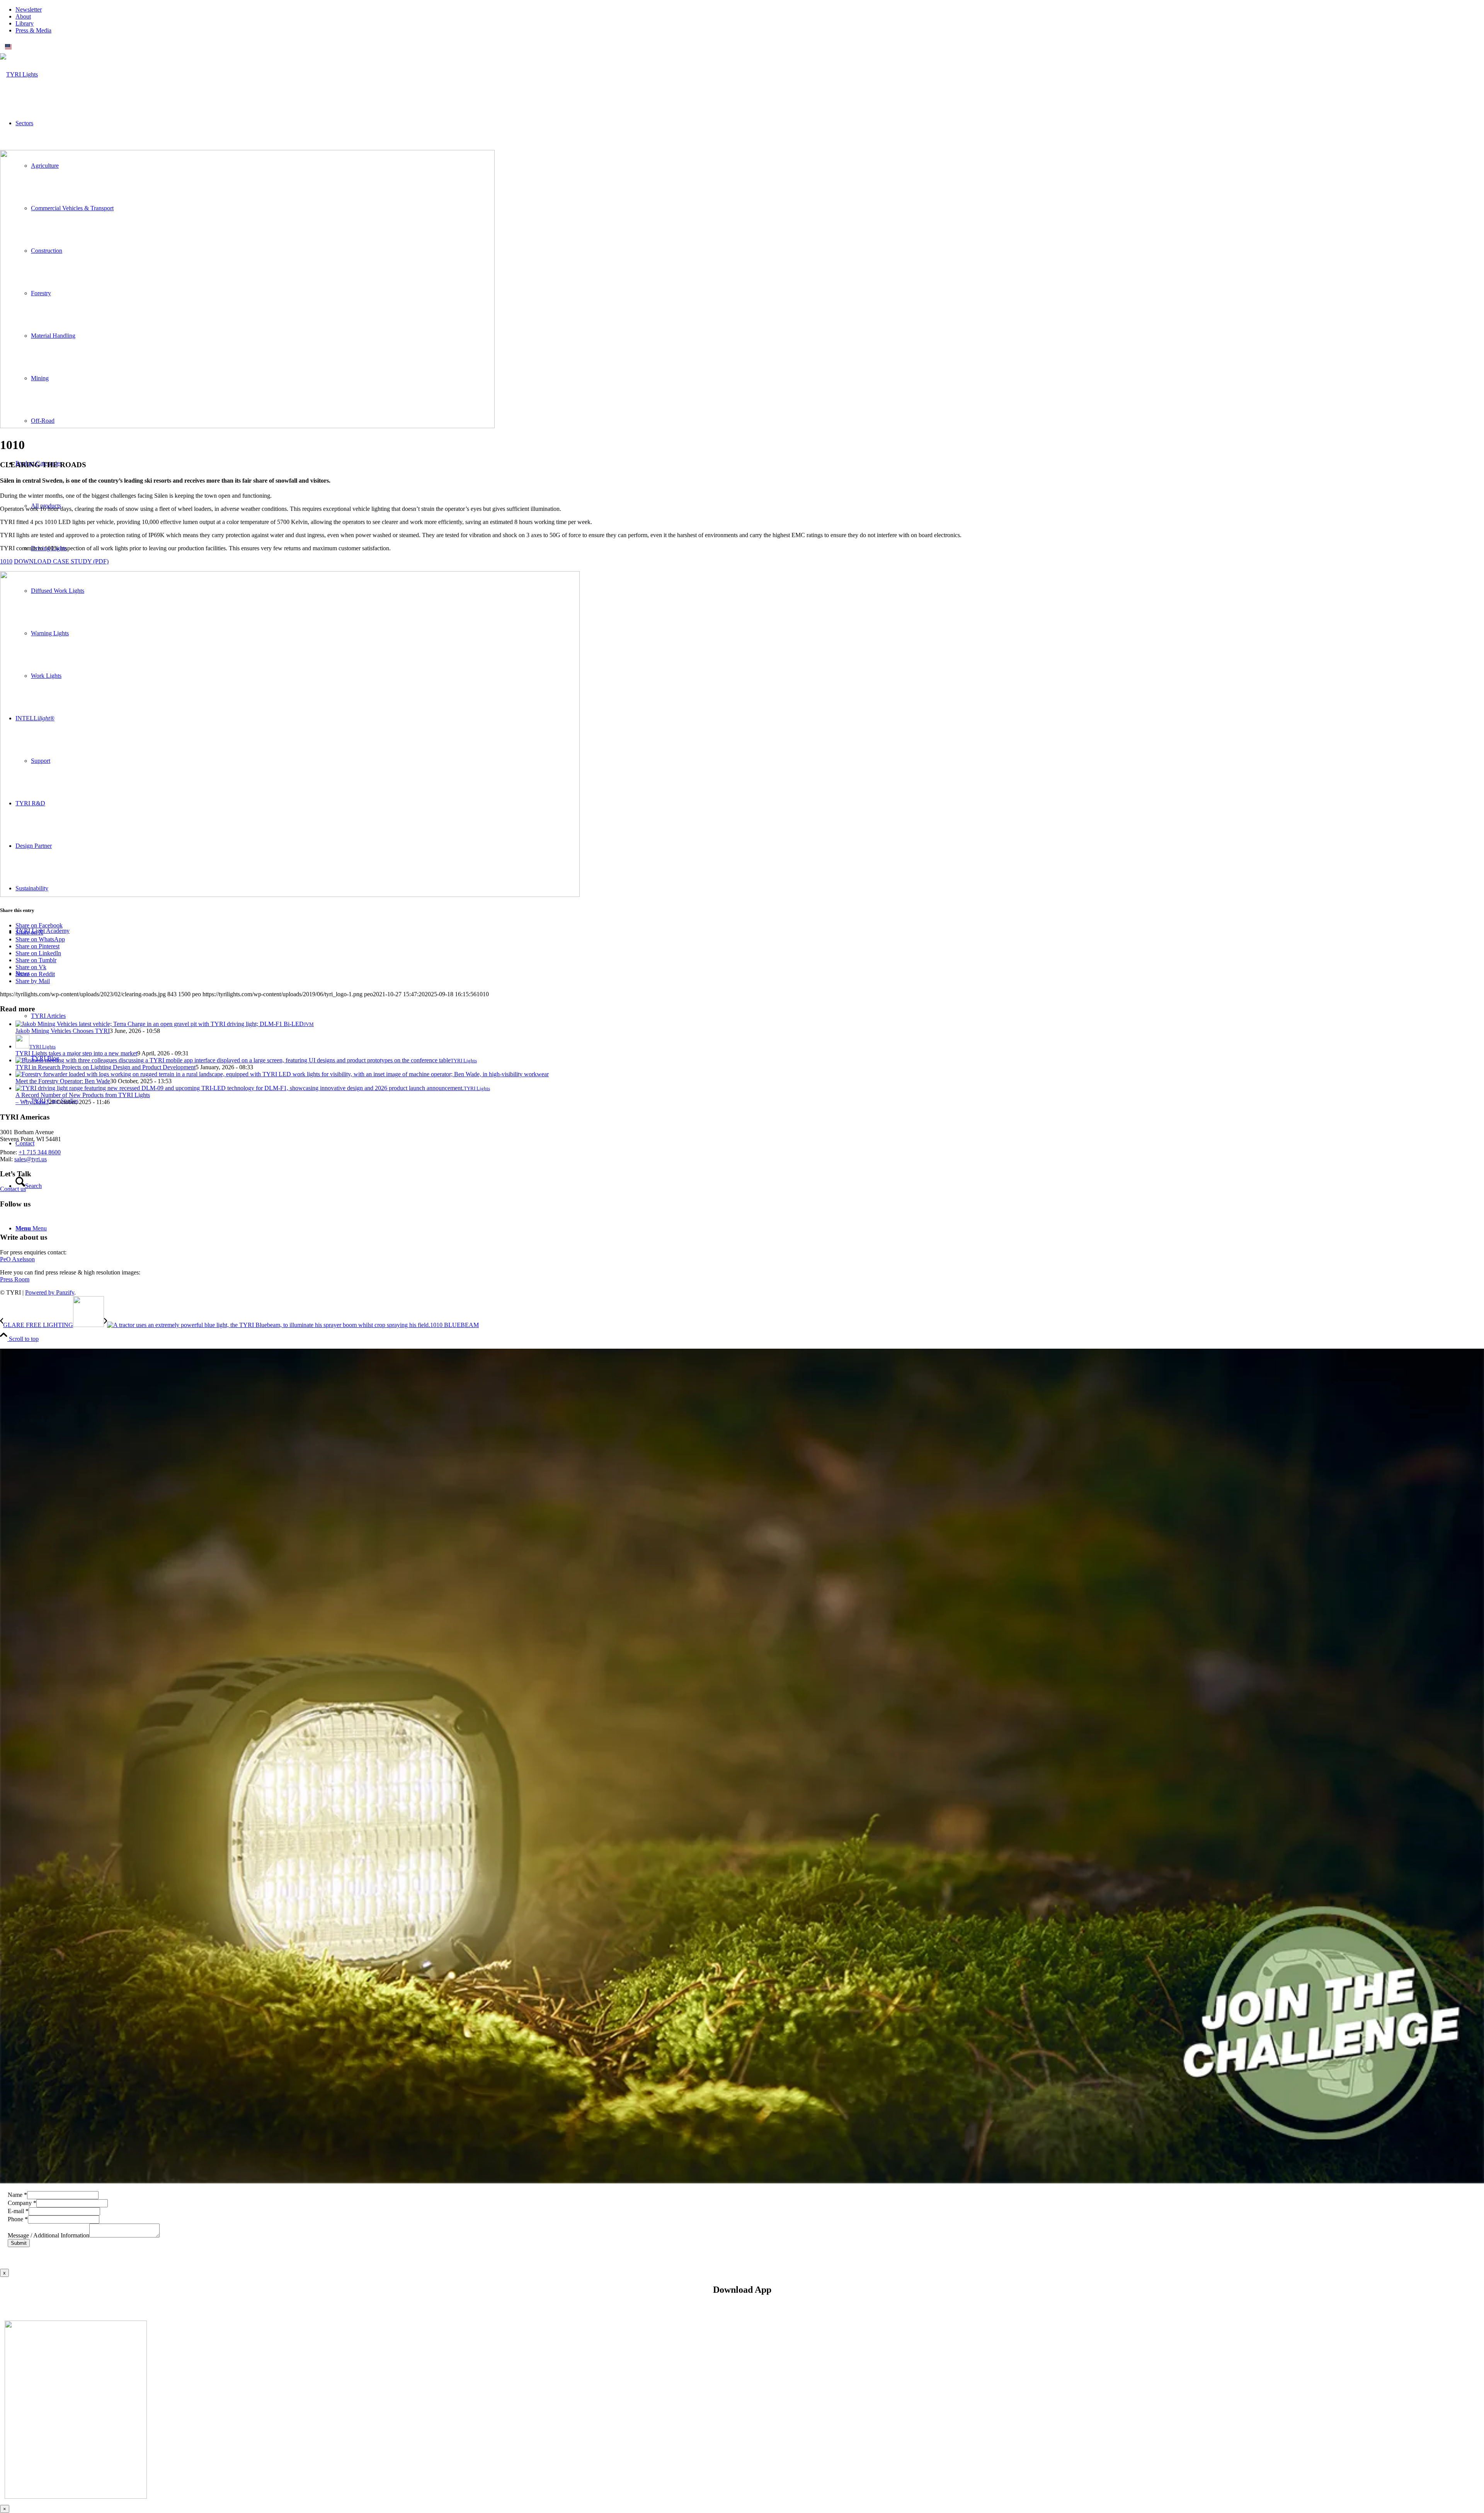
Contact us (13, 1189)
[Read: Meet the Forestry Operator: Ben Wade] (282, 1074)
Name (17, 2195)
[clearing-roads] (247, 426)
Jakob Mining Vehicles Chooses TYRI (63, 1031)
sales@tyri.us (31, 1159)
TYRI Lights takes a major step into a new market (76, 1053)
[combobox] (742, 47)
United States (30, 47)
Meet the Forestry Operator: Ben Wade (63, 1081)
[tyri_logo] (19, 74)
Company (22, 2203)
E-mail (18, 2211)
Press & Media (33, 30)
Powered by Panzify (50, 1292)
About (23, 16)
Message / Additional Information (49, 2235)
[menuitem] (750, 10)
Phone (18, 2219)
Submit (19, 2243)
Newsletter (29, 9)
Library (25, 23)
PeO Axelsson (17, 1259)
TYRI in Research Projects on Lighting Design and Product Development (106, 1067)
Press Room (15, 1279)
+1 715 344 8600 (40, 1152)
